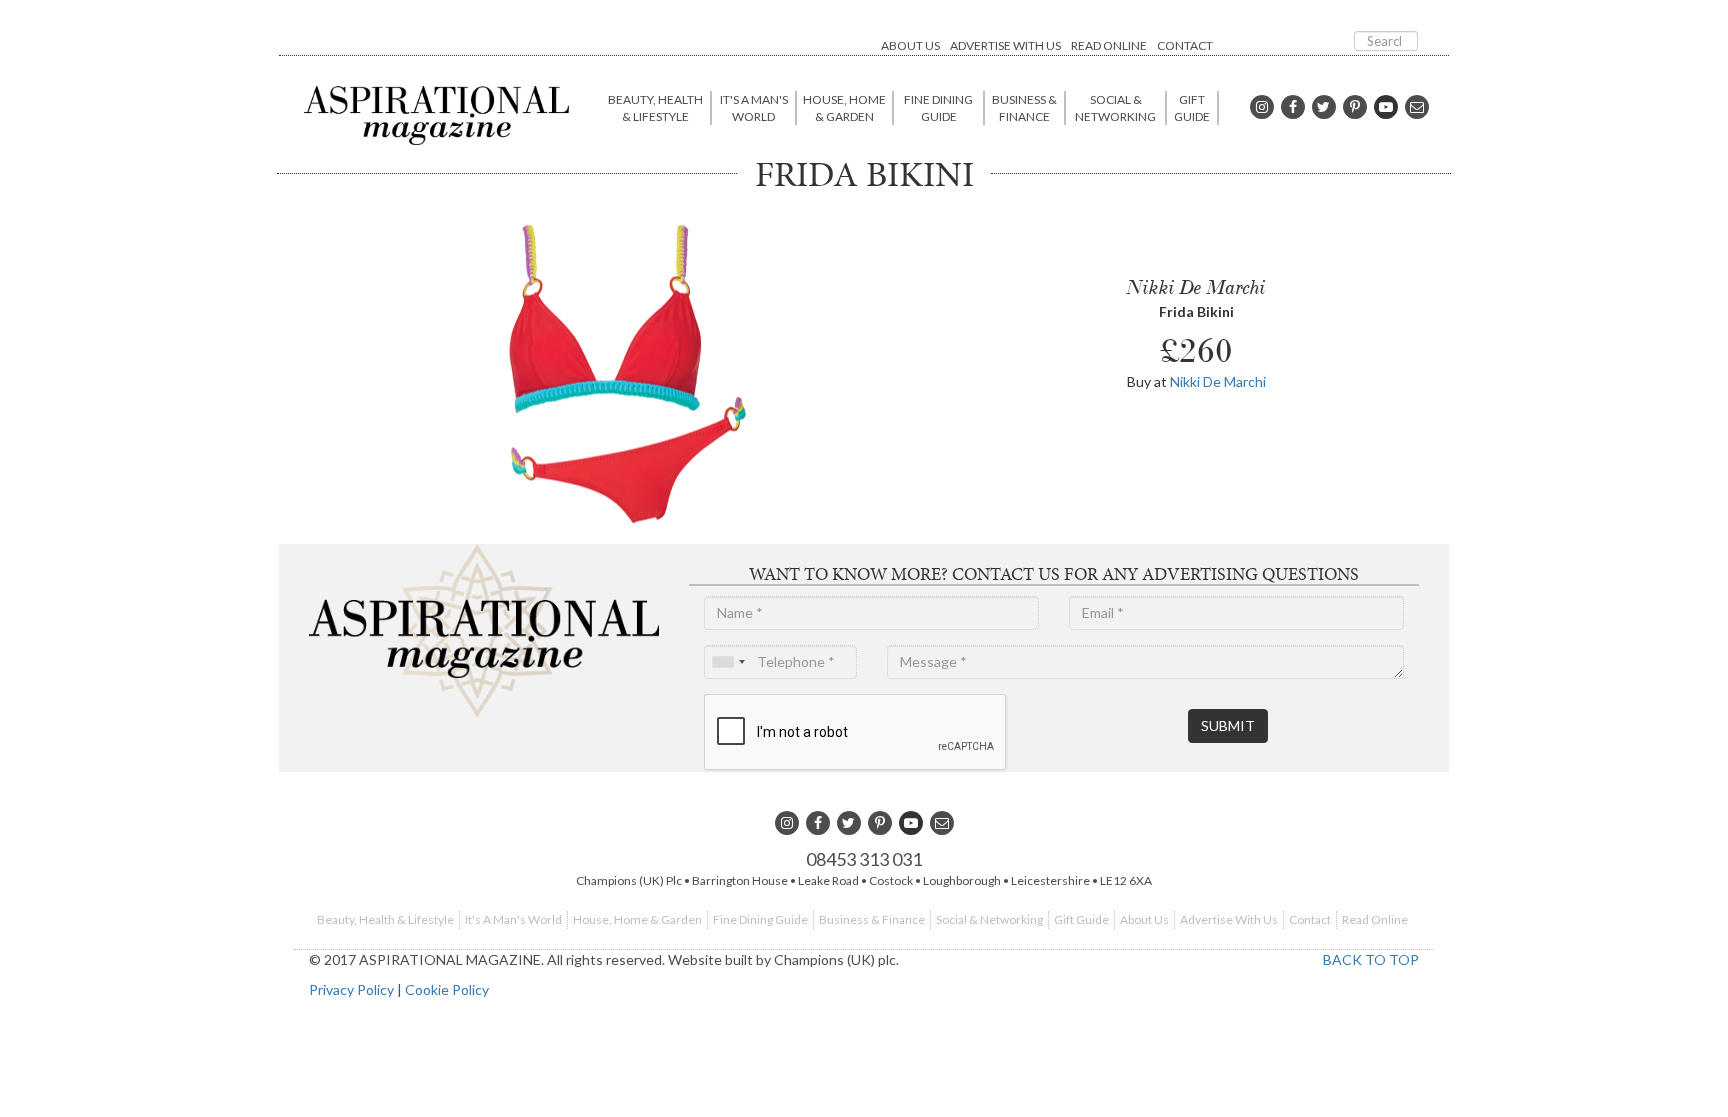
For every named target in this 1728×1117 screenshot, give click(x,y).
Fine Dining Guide (938, 108)
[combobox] (728, 662)
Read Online (1375, 919)
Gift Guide (1192, 108)
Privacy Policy (351, 989)
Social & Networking (1115, 108)
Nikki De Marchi (1218, 381)
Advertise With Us (1229, 919)
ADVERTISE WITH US (1005, 45)
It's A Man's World (754, 108)
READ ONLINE (1109, 45)
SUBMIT (1228, 725)
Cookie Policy (447, 989)
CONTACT (1185, 45)
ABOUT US (910, 45)
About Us (1144, 919)
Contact (1310, 919)
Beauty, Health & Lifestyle (655, 108)
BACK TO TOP (1371, 959)
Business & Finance (1024, 108)
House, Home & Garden (844, 108)
